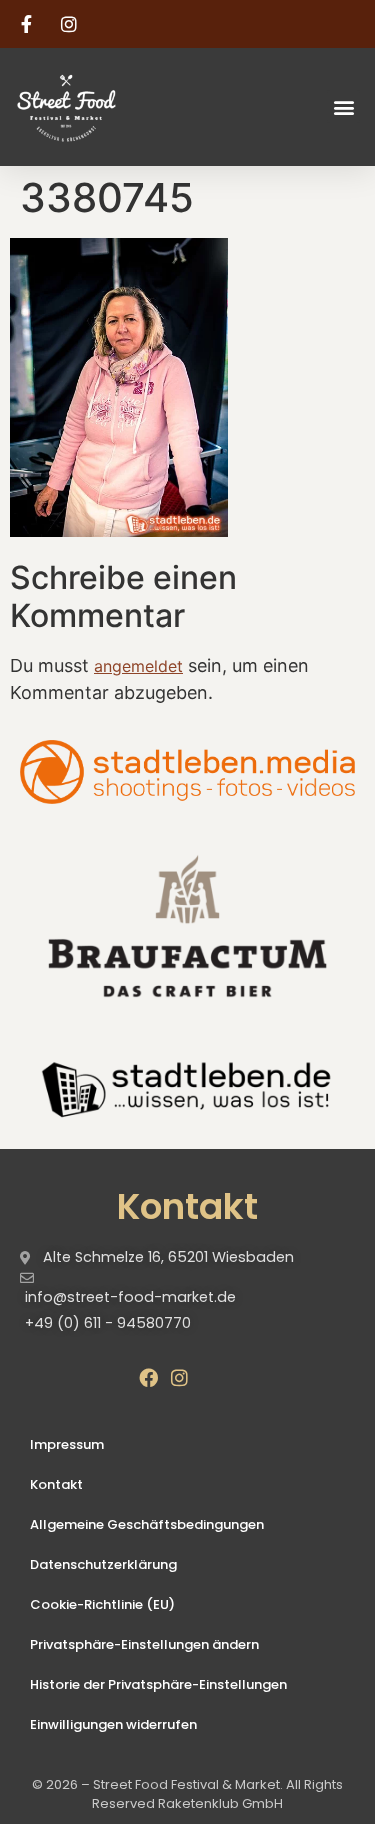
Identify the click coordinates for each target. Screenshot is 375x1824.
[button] (343, 106)
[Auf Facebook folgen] (29, 24)
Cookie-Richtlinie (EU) (102, 1604)
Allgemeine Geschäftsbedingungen (147, 1524)
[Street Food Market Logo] (101, 107)
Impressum (67, 1444)
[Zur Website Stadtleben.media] (187, 772)
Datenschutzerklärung (103, 1564)
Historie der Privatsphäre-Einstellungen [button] (158, 1684)
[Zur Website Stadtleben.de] (187, 1087)
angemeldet (138, 666)
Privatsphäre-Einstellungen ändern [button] (144, 1644)
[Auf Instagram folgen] (72, 24)
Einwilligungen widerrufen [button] (113, 1724)
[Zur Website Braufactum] (187, 925)
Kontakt (56, 1484)
